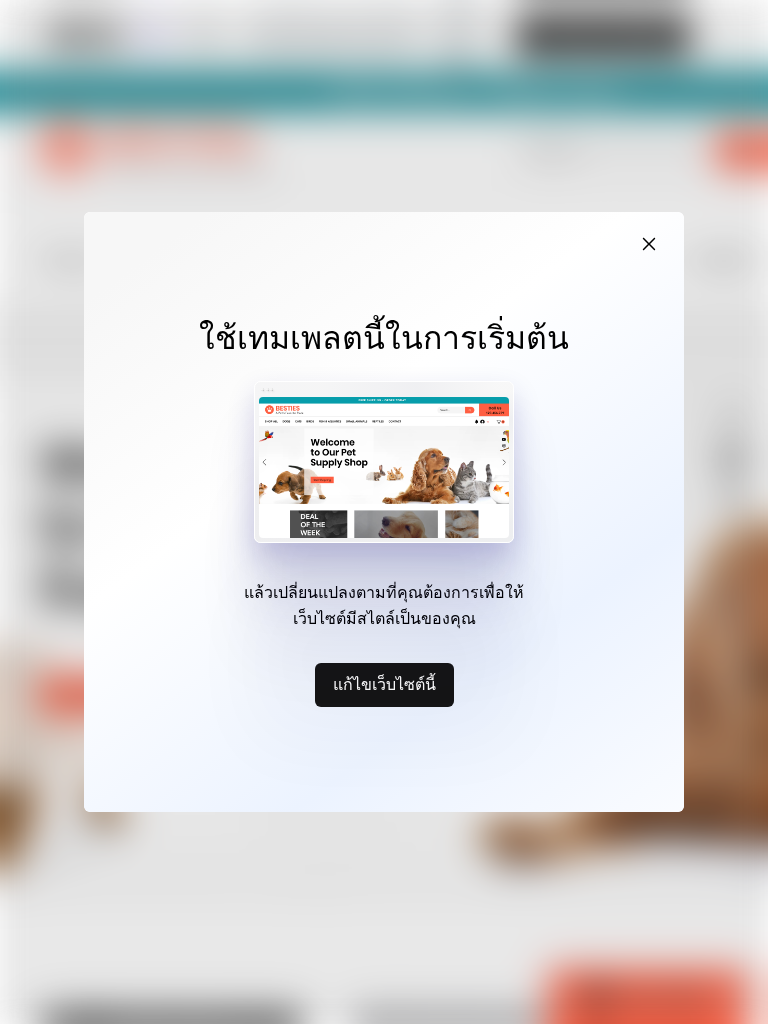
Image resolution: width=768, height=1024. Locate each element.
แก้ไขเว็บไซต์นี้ (384, 684)
